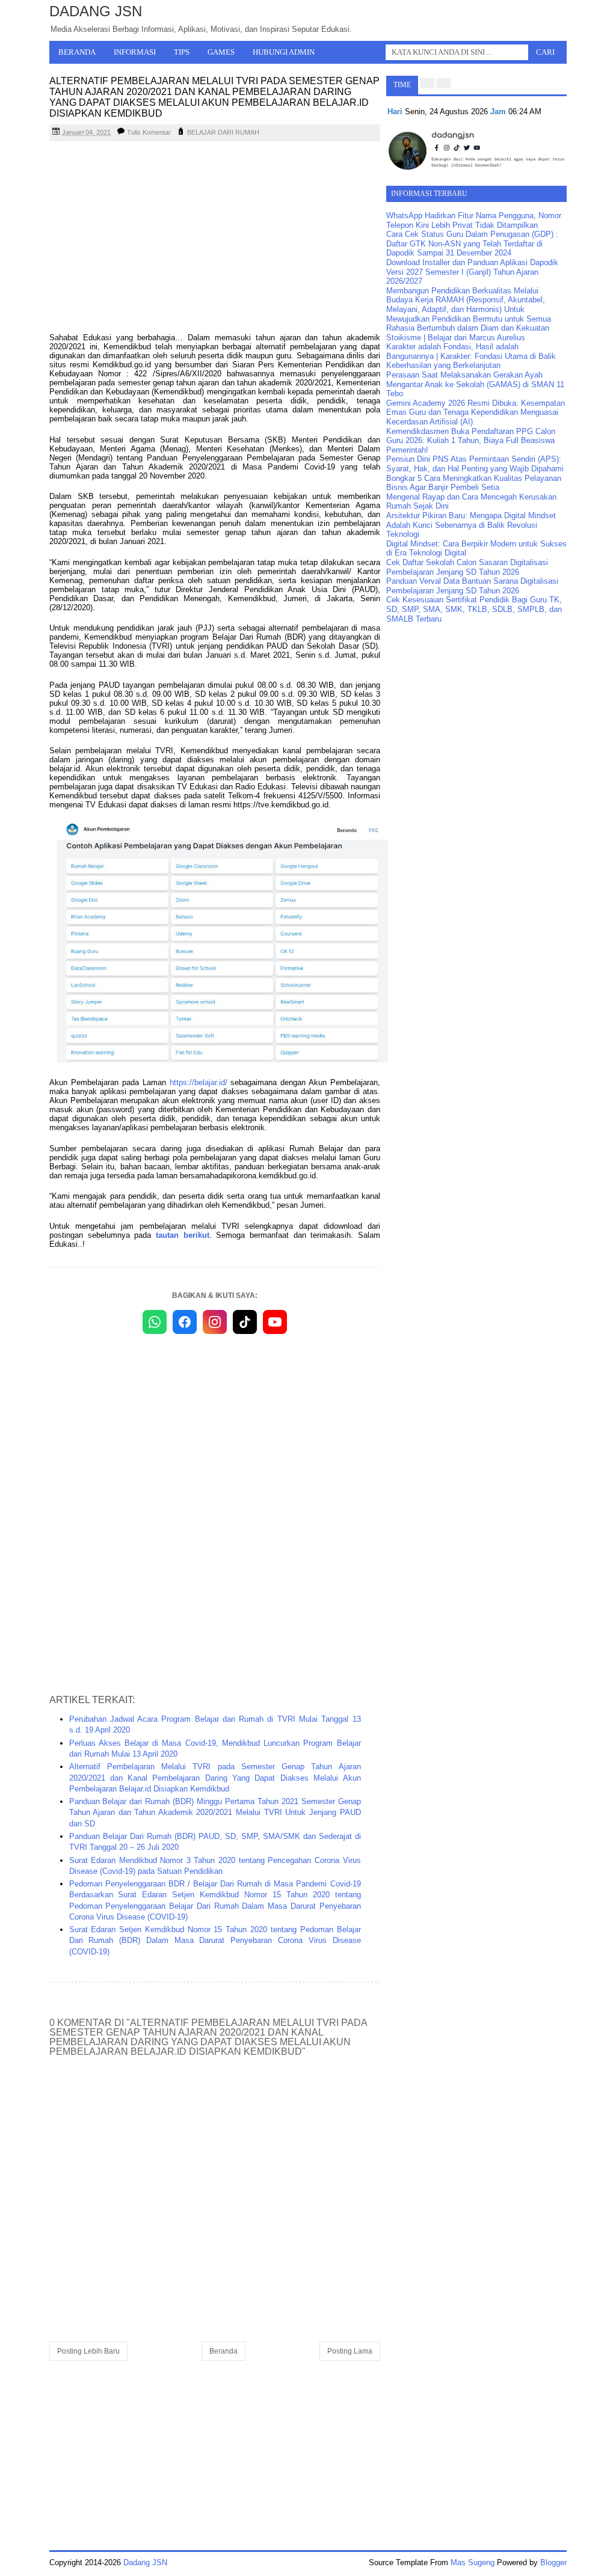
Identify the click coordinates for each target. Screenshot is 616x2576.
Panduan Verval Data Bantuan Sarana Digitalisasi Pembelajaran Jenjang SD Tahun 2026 (472, 586)
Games (221, 52)
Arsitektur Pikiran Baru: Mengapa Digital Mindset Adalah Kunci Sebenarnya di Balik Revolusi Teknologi (471, 525)
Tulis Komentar (149, 132)
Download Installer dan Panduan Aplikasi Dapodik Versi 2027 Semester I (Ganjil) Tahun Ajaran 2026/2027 (472, 272)
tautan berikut (183, 1235)
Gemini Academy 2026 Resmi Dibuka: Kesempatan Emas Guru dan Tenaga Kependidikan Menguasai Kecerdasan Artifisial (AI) (476, 412)
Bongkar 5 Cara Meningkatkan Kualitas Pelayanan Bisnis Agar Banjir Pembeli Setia (474, 483)
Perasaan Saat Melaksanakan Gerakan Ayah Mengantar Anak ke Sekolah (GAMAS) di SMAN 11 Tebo (475, 384)
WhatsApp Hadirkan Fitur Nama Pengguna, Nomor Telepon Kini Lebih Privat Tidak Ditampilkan (474, 220)
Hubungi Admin (284, 52)
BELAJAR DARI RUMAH (223, 132)
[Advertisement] (215, 237)
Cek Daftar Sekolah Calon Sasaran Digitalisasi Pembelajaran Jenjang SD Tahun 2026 (467, 567)
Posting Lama (350, 2351)
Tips (182, 52)
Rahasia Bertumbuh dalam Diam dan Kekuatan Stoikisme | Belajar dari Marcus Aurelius (468, 333)
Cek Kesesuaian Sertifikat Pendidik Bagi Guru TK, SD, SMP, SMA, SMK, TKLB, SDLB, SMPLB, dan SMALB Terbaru (474, 609)
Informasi (135, 52)
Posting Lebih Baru (88, 2351)
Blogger (553, 2562)
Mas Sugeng (473, 2562)
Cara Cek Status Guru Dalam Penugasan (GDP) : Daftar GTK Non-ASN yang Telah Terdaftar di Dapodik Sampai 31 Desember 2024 (472, 243)
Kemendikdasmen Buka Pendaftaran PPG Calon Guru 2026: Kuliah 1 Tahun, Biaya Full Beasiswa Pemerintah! (471, 441)
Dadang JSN (96, 11)
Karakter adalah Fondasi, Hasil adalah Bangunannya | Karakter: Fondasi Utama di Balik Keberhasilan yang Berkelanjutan (471, 356)
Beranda (77, 52)
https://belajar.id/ (199, 1082)
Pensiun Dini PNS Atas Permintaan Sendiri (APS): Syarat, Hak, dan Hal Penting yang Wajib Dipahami (475, 464)
